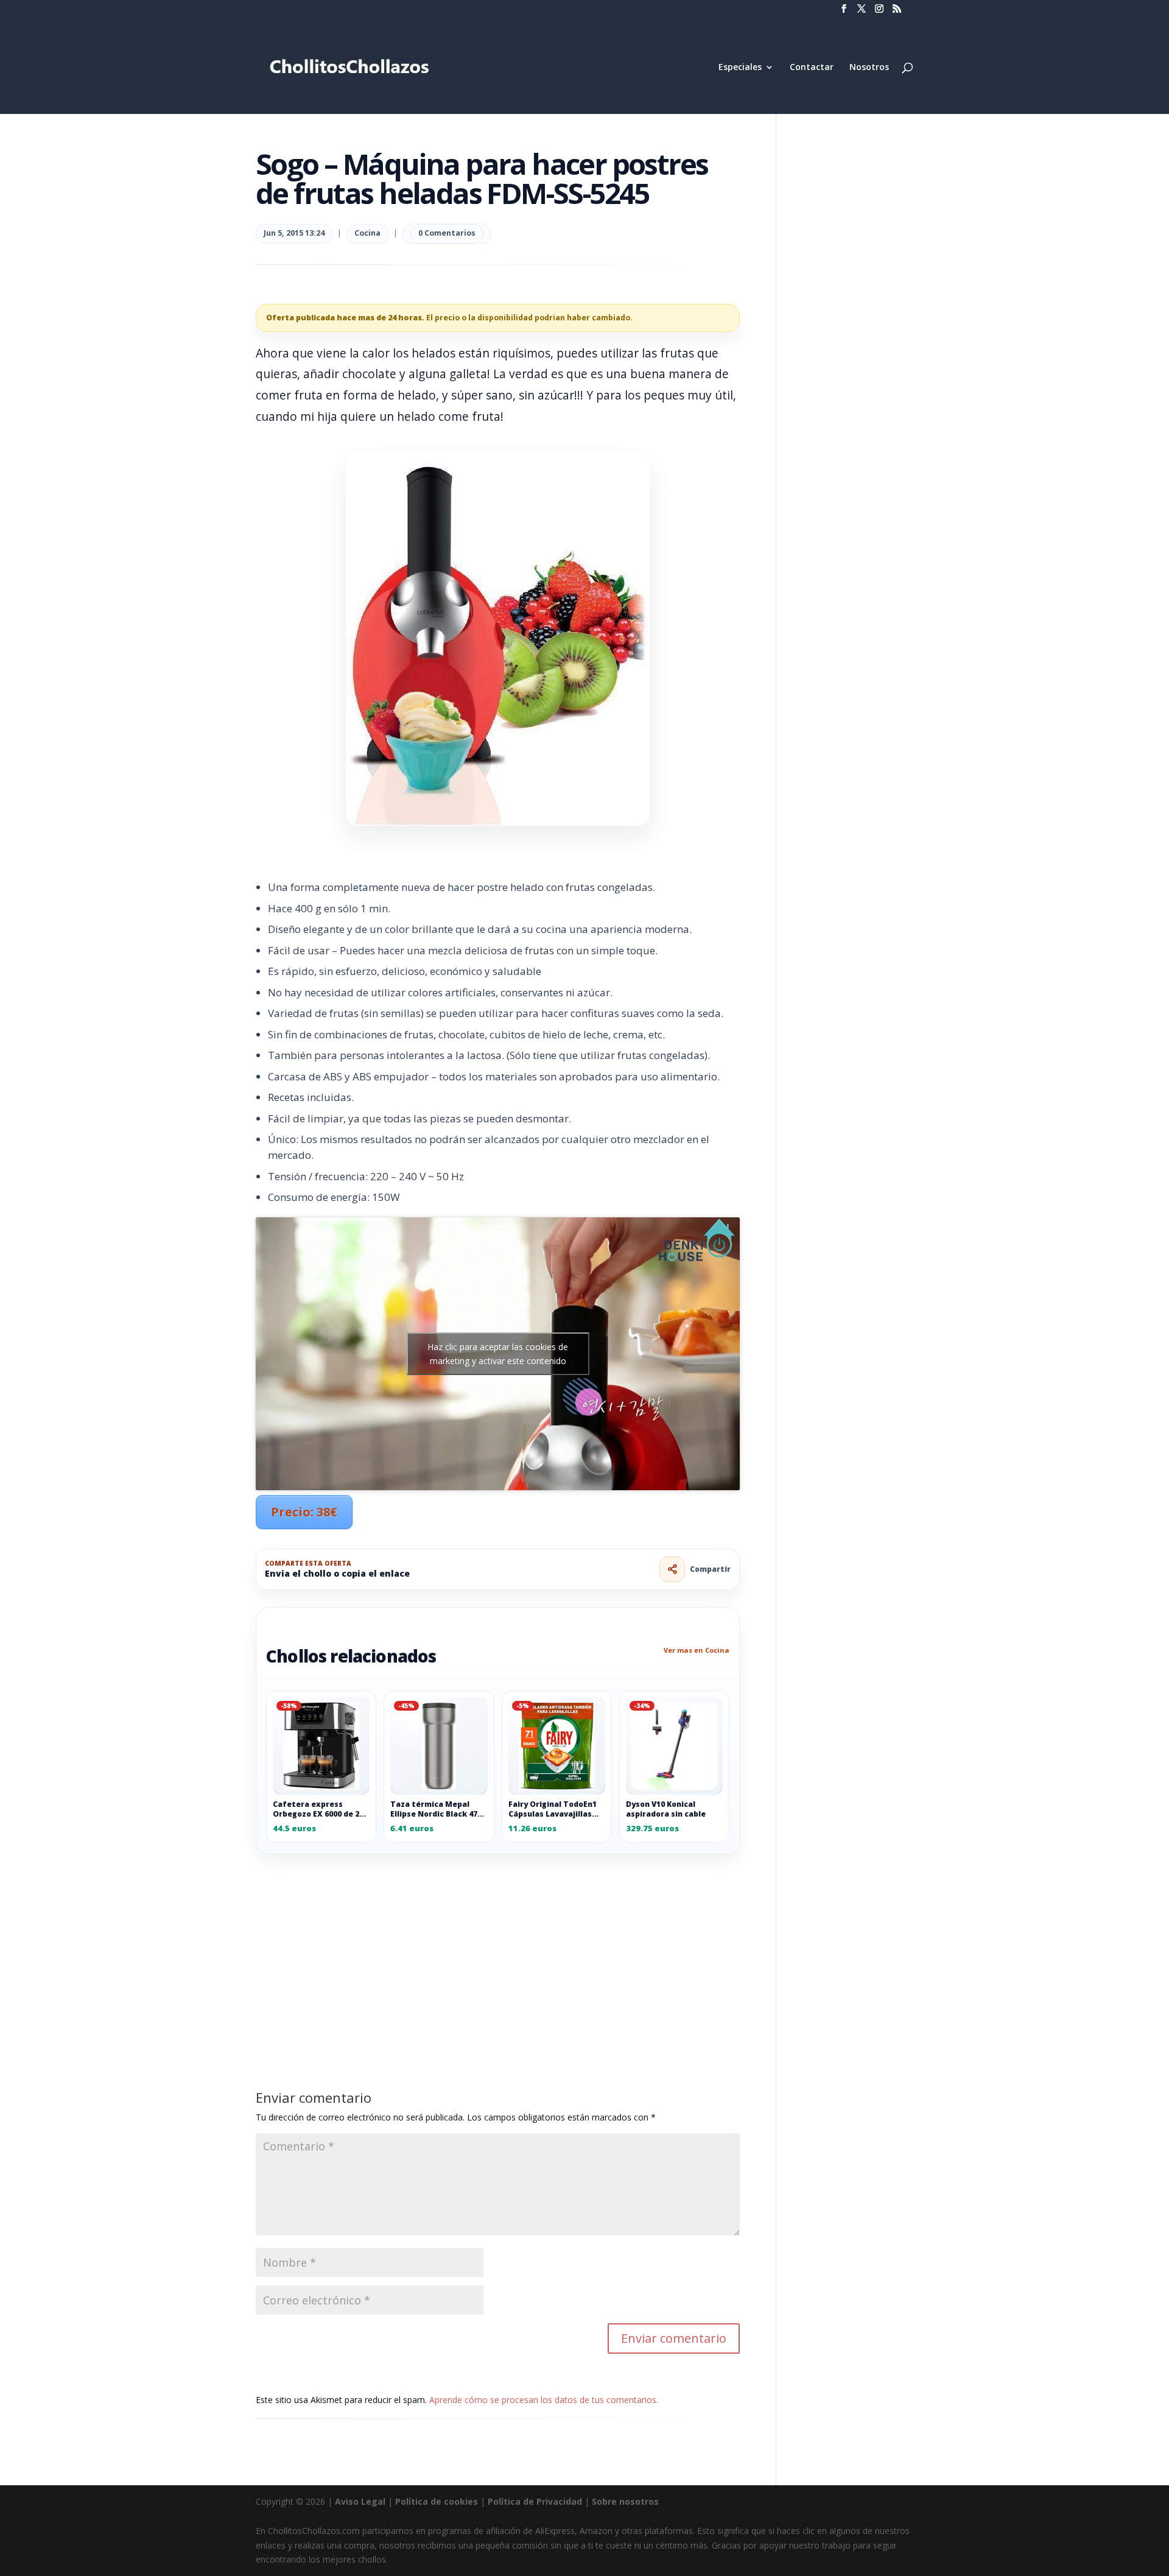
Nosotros (869, 68)
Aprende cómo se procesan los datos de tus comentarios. (544, 2400)
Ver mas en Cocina (697, 1650)
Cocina (367, 233)
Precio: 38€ (304, 1512)
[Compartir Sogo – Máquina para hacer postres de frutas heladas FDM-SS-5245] (672, 1569)
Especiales (740, 68)
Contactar (812, 68)
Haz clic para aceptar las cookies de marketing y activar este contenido (498, 1354)
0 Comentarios (447, 233)
